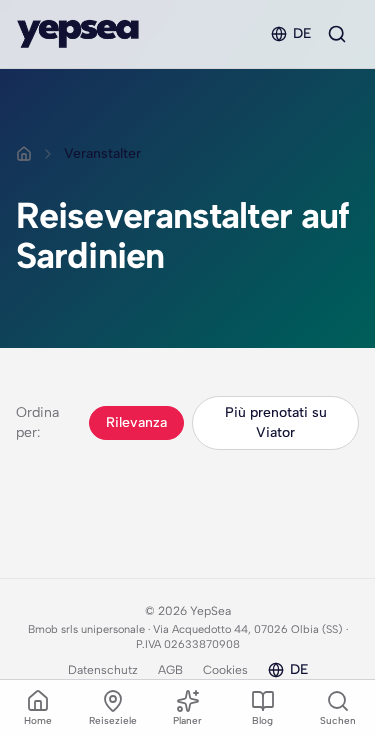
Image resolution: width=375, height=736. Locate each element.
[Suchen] (337, 34)
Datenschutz (103, 670)
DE (302, 33)
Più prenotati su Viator (276, 422)
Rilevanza (136, 422)
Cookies (225, 670)
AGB (170, 670)
